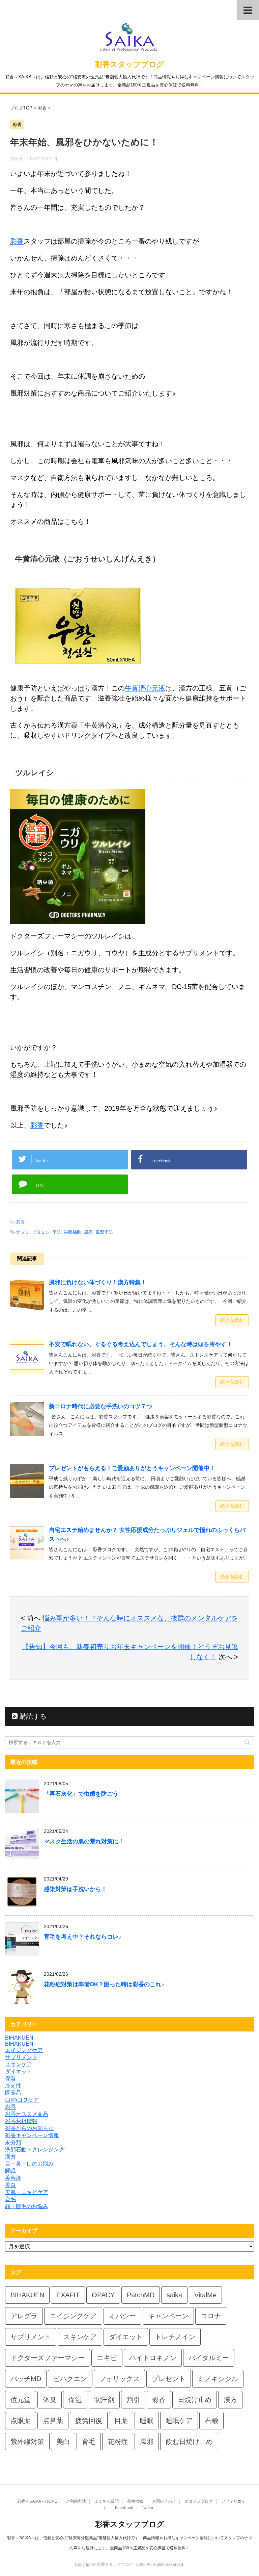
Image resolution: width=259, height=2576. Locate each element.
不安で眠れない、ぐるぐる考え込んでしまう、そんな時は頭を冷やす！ (141, 1344)
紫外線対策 (27, 2442)
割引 (133, 2400)
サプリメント (21, 2057)
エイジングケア (24, 2050)
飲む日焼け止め (189, 2442)
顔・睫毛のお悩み (27, 2206)
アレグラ (24, 2316)
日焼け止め (195, 2400)
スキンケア (19, 2064)
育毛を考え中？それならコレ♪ (83, 1937)
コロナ (211, 2316)
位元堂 (21, 2400)
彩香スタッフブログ (130, 64)
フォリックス (119, 2379)
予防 (57, 1232)
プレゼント (169, 2379)
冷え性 (13, 2086)
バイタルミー (209, 2358)
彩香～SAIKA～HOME (37, 2501)
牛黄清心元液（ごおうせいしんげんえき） (88, 559)
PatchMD (141, 2295)
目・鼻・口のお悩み (29, 2164)
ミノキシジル (218, 2379)
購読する (32, 1716)
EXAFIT (68, 2295)
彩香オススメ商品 (27, 2114)
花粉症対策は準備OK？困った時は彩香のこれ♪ (104, 1984)
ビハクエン (70, 2379)
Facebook (124, 2508)
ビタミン (41, 1232)
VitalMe (205, 2295)
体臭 (50, 2400)
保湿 (10, 2079)
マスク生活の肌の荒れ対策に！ (84, 1841)
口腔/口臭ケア (22, 2100)
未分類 (13, 2142)
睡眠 (10, 2171)
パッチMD (26, 2379)
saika (174, 2295)
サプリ (23, 1232)
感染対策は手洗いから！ (75, 1889)
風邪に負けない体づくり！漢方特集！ (98, 1282)
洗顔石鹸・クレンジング (35, 2150)
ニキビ (107, 2358)
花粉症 (118, 2442)
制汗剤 (104, 2400)
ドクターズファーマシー (48, 2358)
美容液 (13, 2178)
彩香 (17, 241)
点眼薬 (21, 2421)
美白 (10, 2185)
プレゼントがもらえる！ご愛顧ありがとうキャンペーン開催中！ (132, 1468)
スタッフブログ (199, 2501)
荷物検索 (135, 2501)
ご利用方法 (76, 2501)
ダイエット (19, 2072)
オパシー (122, 2316)
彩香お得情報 (21, 2121)
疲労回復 (89, 2421)
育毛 (10, 2199)
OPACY (103, 2295)
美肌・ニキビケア (27, 2192)
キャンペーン (168, 2316)
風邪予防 (104, 1232)
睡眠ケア (179, 2421)
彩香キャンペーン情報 (32, 2135)
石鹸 (211, 2421)
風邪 (88, 1232)
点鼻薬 (53, 2421)
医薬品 (13, 2093)
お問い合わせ (164, 2501)
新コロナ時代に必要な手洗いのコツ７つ (100, 1406)
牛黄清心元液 (145, 688)
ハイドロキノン (153, 2358)
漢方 (10, 2157)
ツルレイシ (35, 773)
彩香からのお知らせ (29, 2128)
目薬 (121, 2421)
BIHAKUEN (19, 2038)
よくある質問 (107, 2501)
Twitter (148, 2508)
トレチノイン (175, 2337)
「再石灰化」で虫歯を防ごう (81, 1794)
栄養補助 (73, 1232)
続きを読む (232, 1320)
